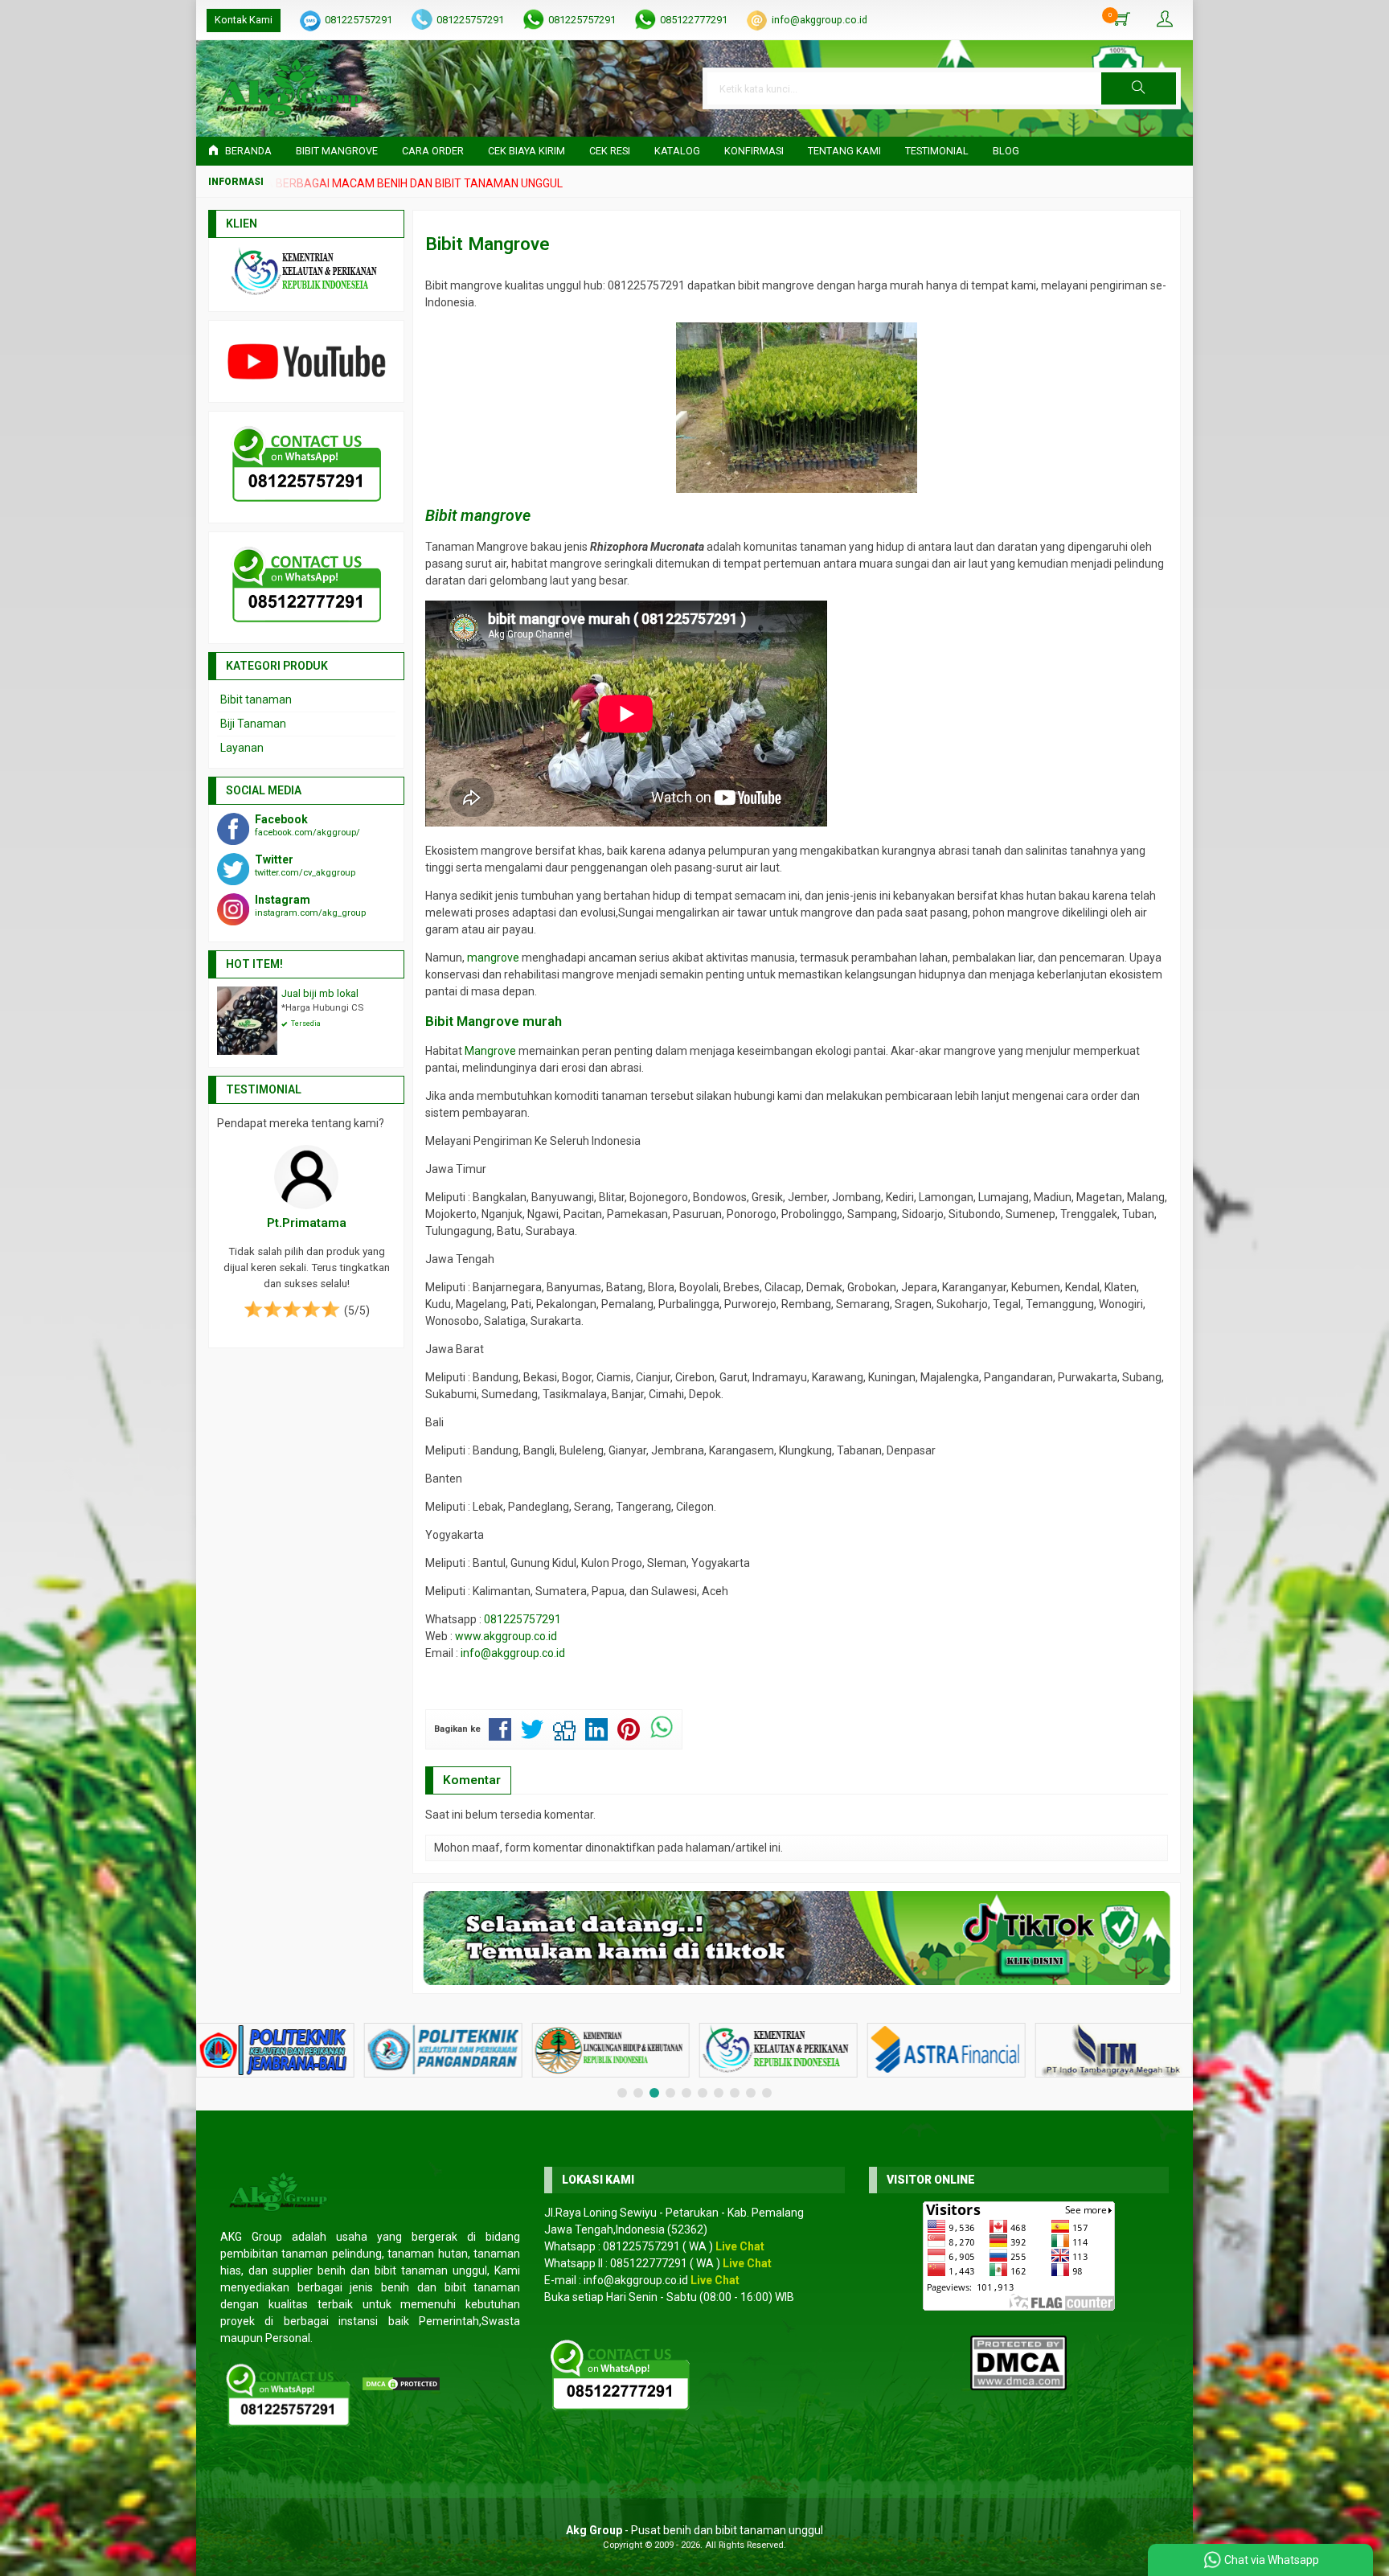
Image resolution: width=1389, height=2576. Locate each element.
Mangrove (490, 1051)
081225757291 (359, 20)
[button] (1139, 88)
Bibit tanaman (256, 699)
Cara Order (433, 151)
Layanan (242, 748)
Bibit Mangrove (337, 151)
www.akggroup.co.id (506, 1636)
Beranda (247, 151)
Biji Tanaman (253, 724)
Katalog (677, 151)
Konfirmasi (754, 151)
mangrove (493, 958)
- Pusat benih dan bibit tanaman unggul (694, 2530)
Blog (1006, 151)
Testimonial (937, 151)
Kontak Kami (244, 20)
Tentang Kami (844, 151)
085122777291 (694, 20)
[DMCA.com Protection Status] (401, 2383)
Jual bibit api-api (319, 993)
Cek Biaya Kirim (527, 151)
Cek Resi (610, 151)
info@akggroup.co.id (819, 20)
